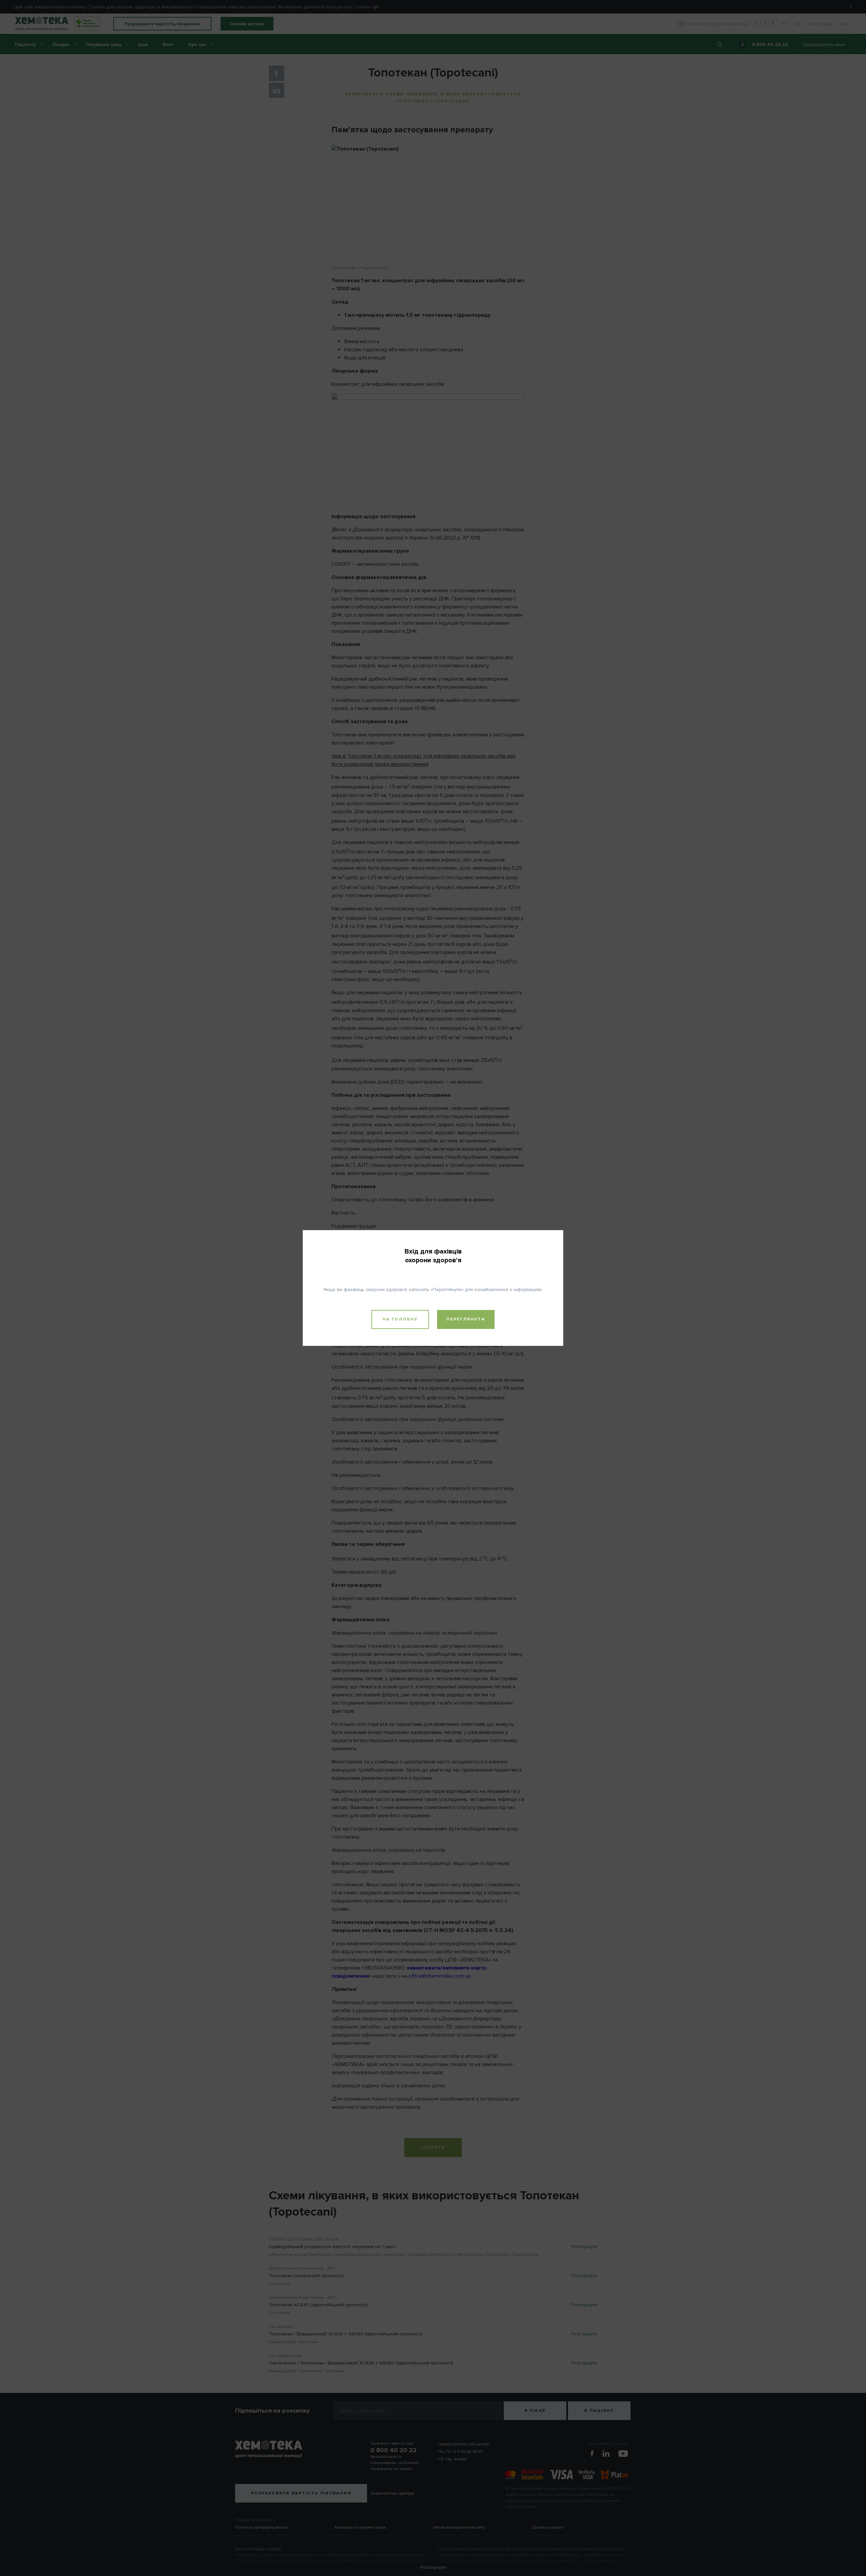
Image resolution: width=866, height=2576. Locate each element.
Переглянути (466, 1319)
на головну (400, 1319)
